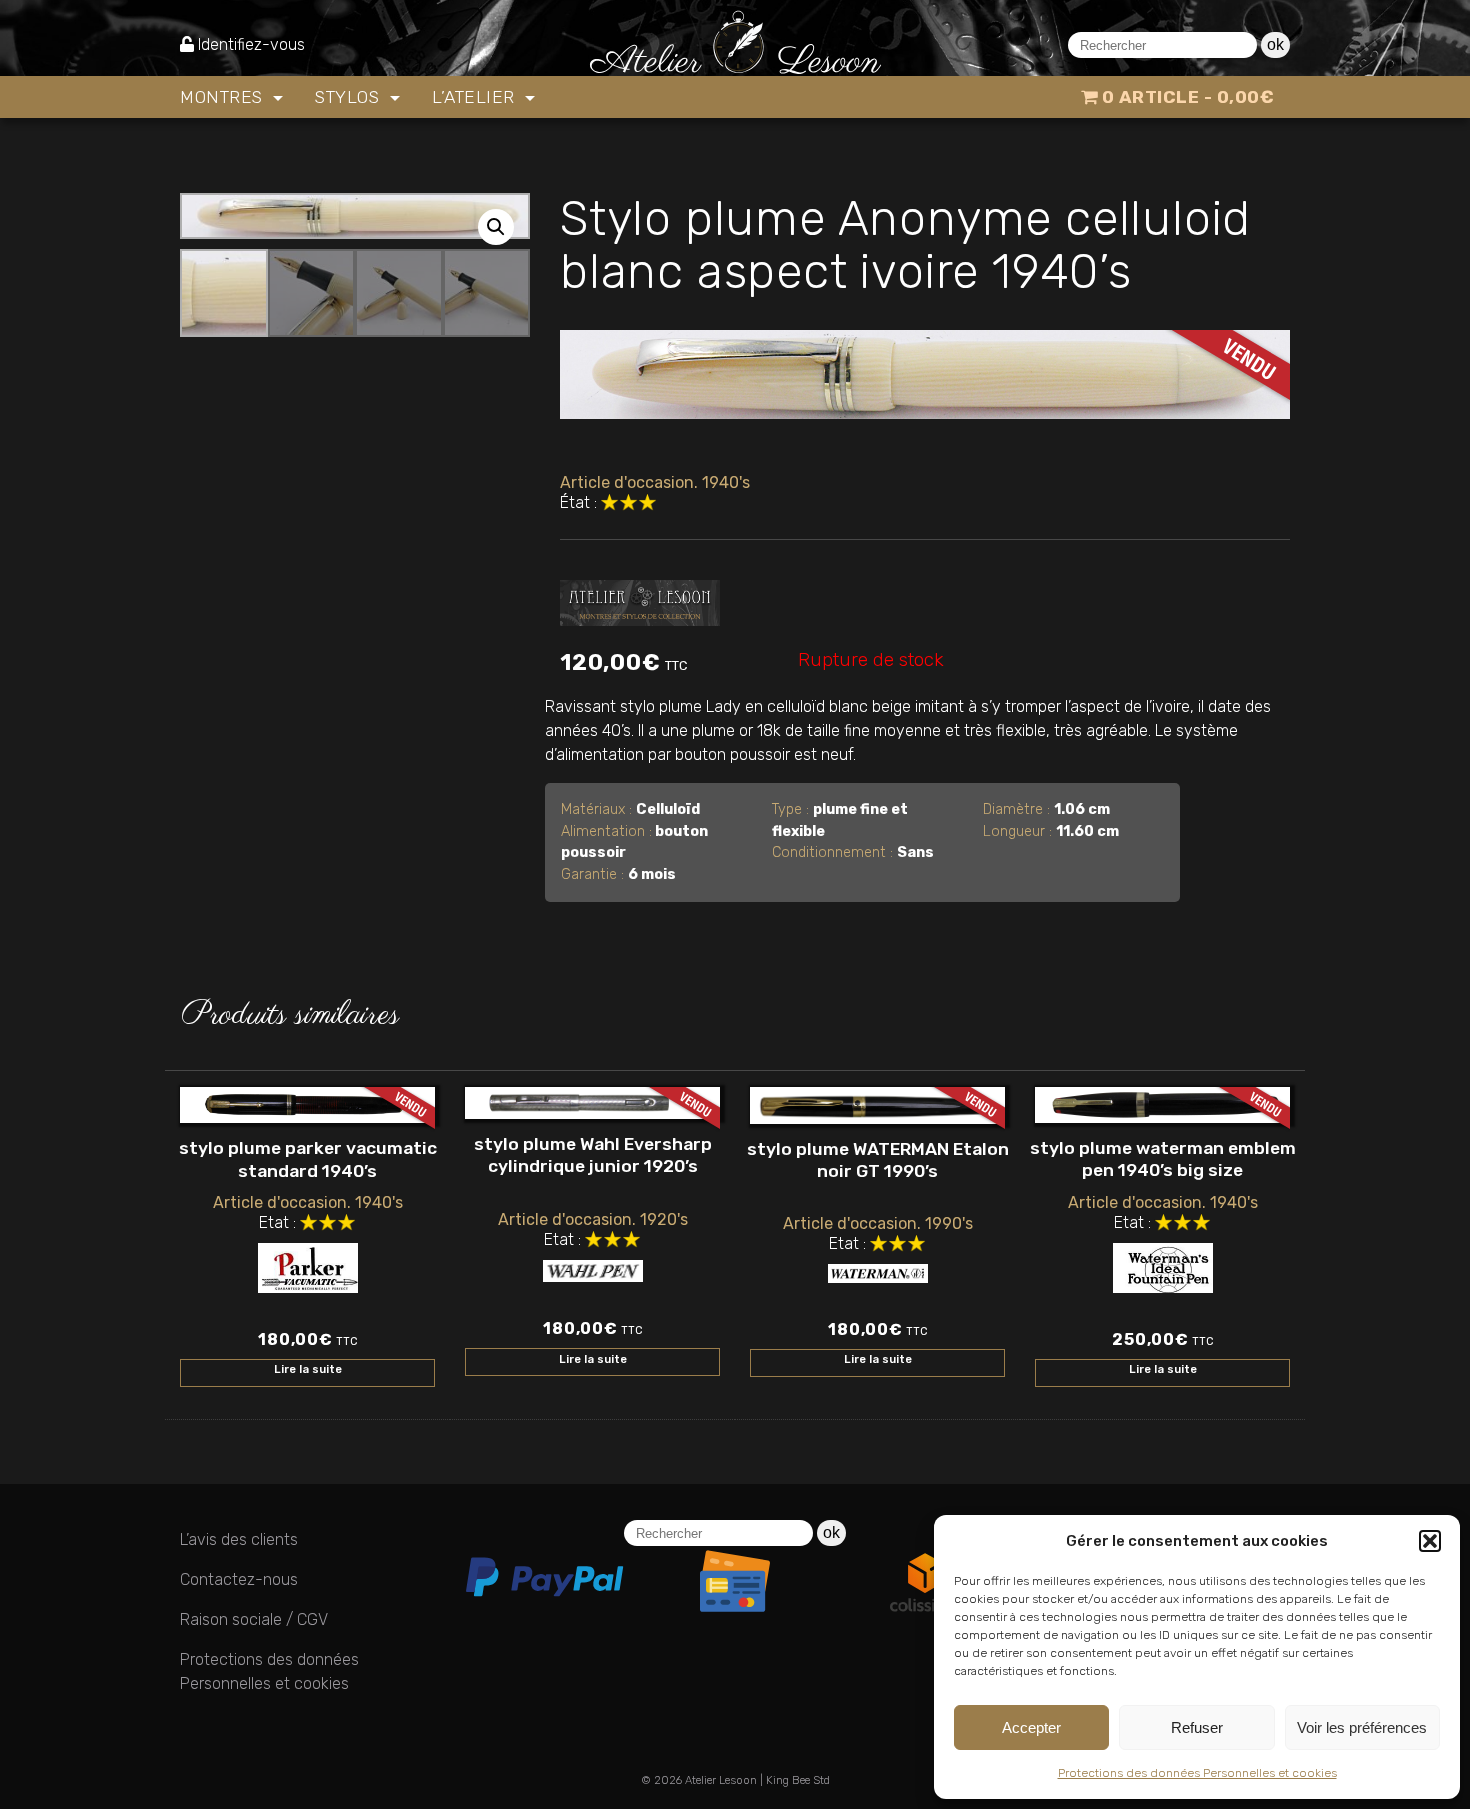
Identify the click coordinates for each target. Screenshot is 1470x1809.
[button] (1430, 1541)
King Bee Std (798, 1780)
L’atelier (476, 97)
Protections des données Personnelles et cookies (1197, 1773)
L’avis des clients (239, 1539)
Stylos (350, 97)
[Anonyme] (640, 599)
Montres (224, 97)
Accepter (1031, 1727)
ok (1275, 44)
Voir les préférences (1362, 1727)
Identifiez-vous (251, 44)
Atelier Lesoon (721, 1780)
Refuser (1197, 1727)
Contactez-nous (239, 1579)
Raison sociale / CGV (254, 1619)
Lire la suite (308, 1369)
